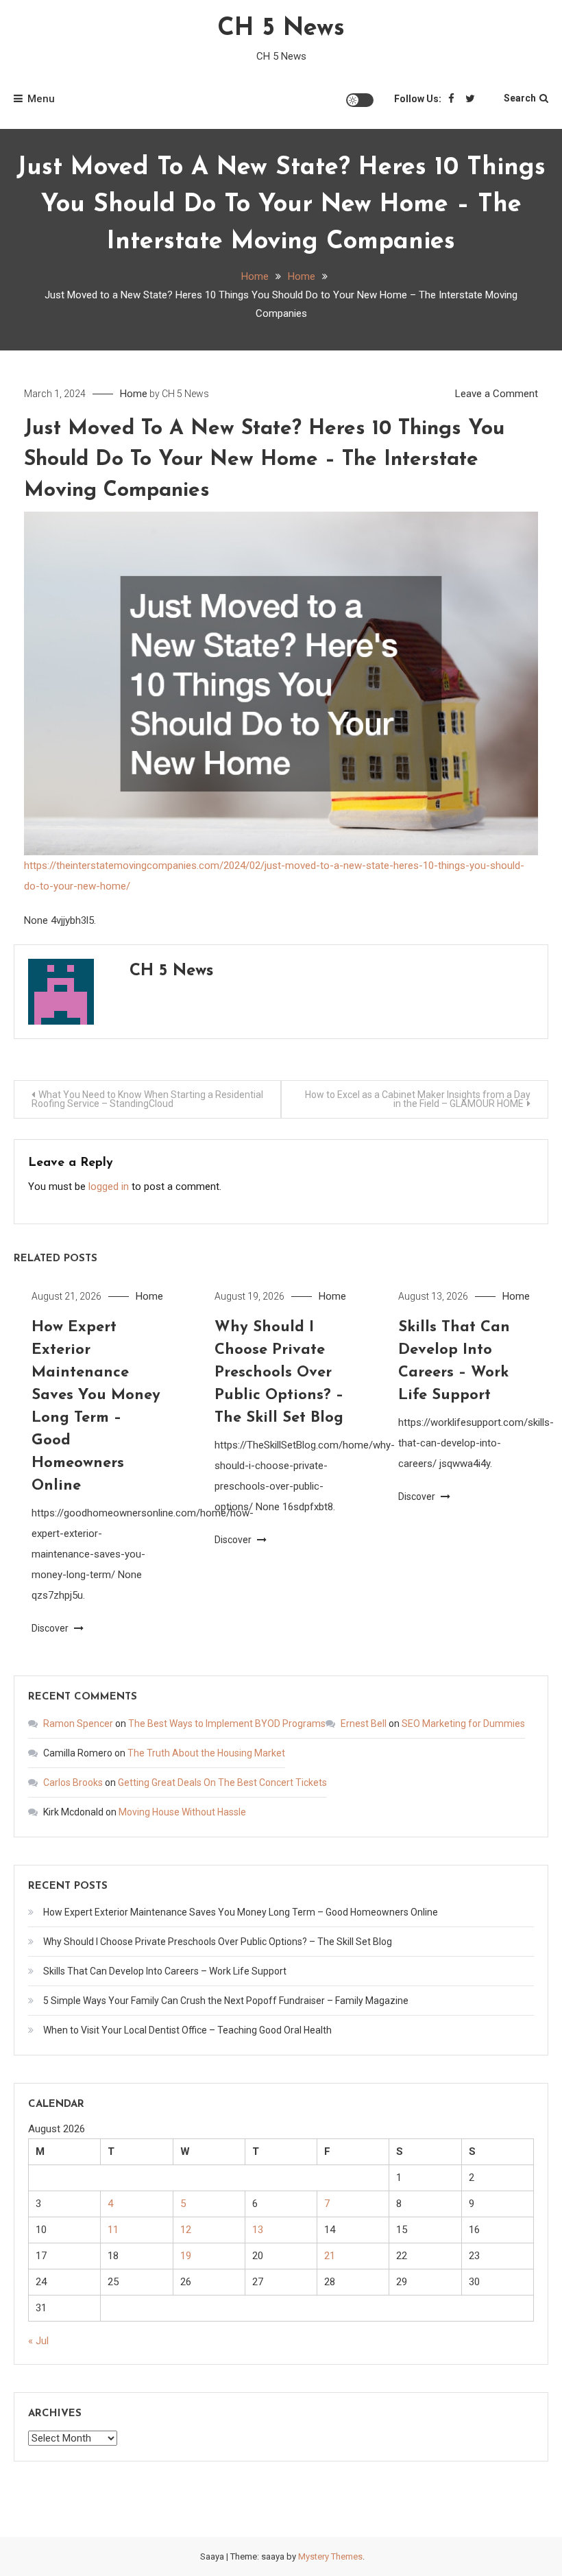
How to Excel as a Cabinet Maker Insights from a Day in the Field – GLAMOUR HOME (418, 1099)
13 (258, 2230)
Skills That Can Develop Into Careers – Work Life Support (165, 1971)
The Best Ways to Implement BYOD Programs (227, 1724)
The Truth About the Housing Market (206, 1753)
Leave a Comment (497, 394)
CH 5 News (281, 29)
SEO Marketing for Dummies (463, 1724)
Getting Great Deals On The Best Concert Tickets (222, 1782)
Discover (51, 1628)
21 (330, 2256)
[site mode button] (360, 100)
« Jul (38, 2341)
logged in (109, 1186)
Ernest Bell (364, 1724)
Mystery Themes (330, 2556)
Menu (41, 99)
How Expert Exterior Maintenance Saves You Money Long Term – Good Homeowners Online (241, 1912)
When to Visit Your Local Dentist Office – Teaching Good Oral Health (187, 2030)
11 (113, 2230)
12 (186, 2230)
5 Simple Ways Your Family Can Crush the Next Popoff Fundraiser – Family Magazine (226, 2001)
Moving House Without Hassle (182, 1812)
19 (186, 2256)
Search (520, 98)
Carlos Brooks (73, 1782)
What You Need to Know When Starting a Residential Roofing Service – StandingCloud (147, 1099)
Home (134, 394)
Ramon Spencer (78, 1724)
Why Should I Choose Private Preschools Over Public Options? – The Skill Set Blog (279, 1373)
